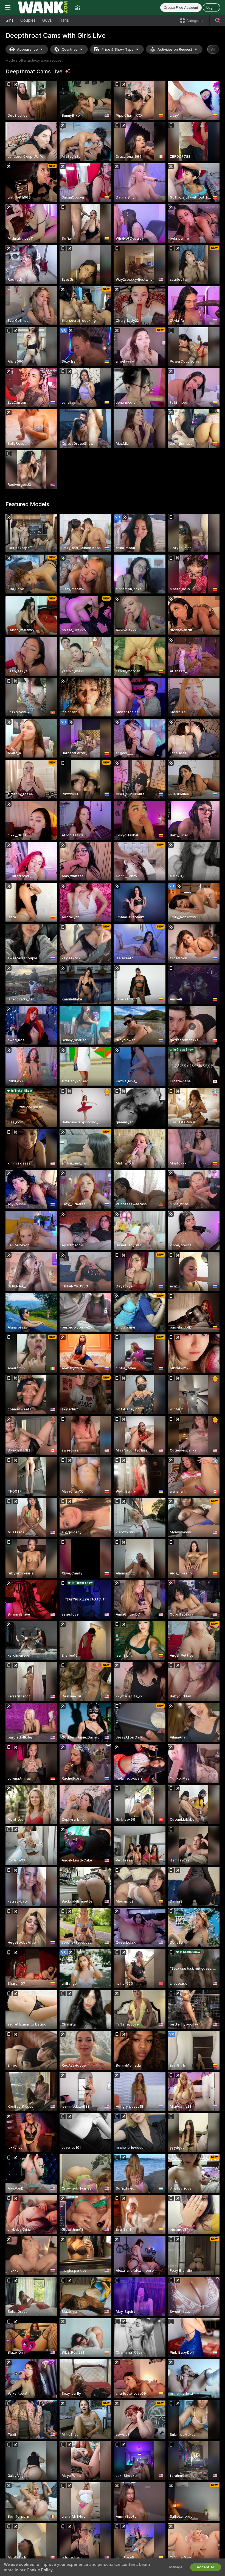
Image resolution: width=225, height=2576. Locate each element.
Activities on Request (175, 49)
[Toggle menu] (8, 7)
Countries (70, 49)
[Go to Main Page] (43, 7)
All (213, 49)
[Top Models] (78, 7)
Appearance (27, 49)
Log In (211, 8)
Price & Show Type (117, 49)
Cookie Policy (40, 2570)
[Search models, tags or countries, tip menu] (217, 21)
